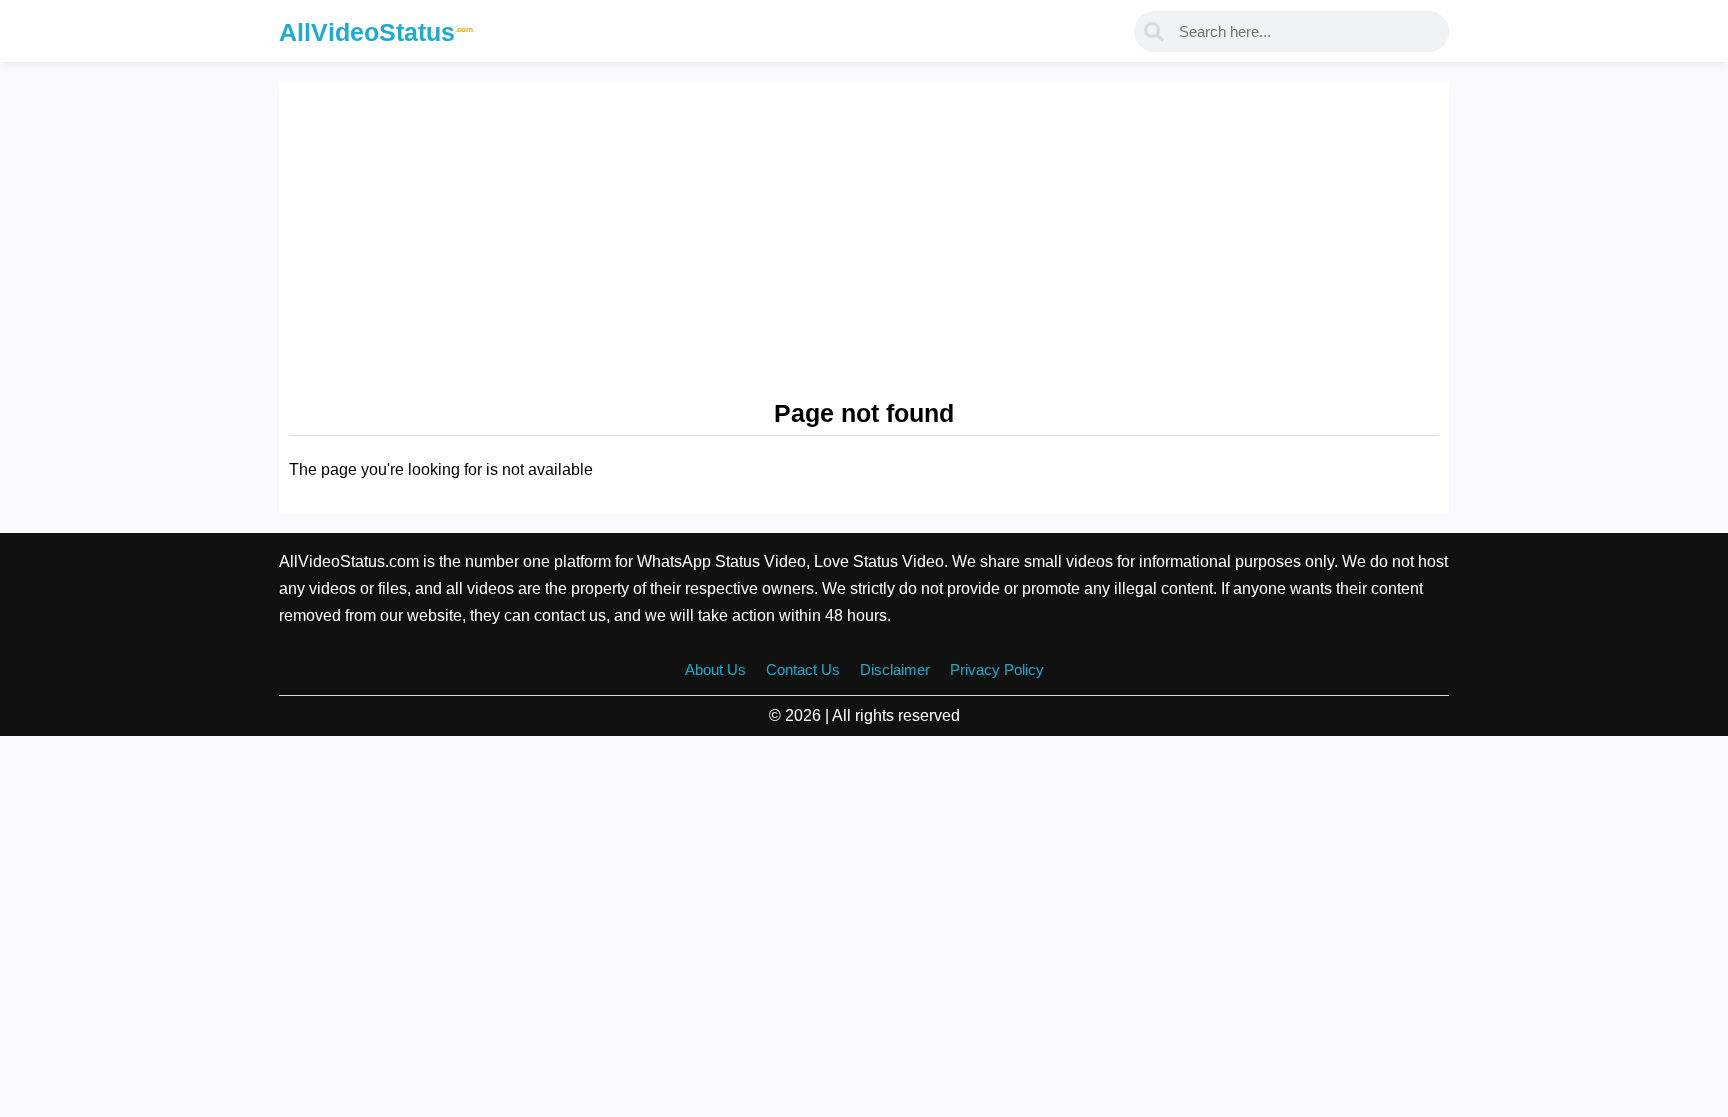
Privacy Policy (997, 669)
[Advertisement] (864, 242)
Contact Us (803, 669)
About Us (715, 669)
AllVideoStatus (376, 32)
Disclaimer (895, 669)
